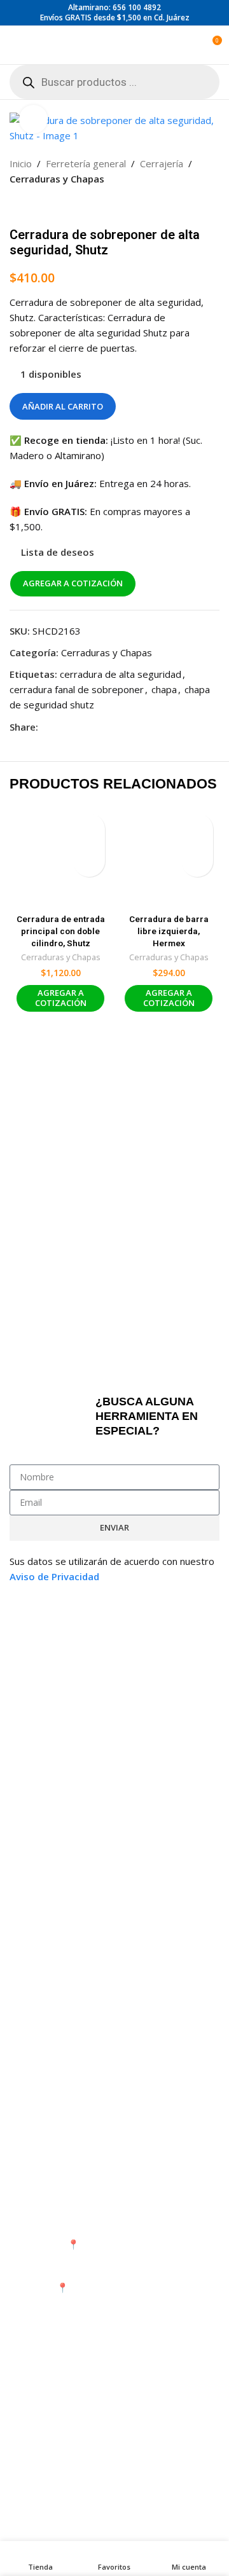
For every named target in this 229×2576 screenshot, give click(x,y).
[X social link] (61, 727)
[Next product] (48, 207)
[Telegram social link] (107, 727)
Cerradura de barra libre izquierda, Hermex (169, 931)
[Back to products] (32, 207)
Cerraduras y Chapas (57, 179)
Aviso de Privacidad (54, 1576)
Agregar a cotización (73, 583)
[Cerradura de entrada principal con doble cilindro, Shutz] (60, 858)
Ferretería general (86, 163)
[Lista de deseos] (89, 829)
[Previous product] (17, 207)
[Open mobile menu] (15, 45)
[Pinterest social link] (76, 727)
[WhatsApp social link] (92, 727)
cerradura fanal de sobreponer (77, 689)
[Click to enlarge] (33, 119)
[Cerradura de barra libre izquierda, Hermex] (169, 858)
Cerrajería (162, 163)
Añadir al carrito (63, 406)
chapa (164, 689)
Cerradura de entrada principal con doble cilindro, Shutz (61, 931)
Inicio (21, 163)
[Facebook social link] (46, 727)
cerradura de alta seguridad (121, 674)
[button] (89, 861)
